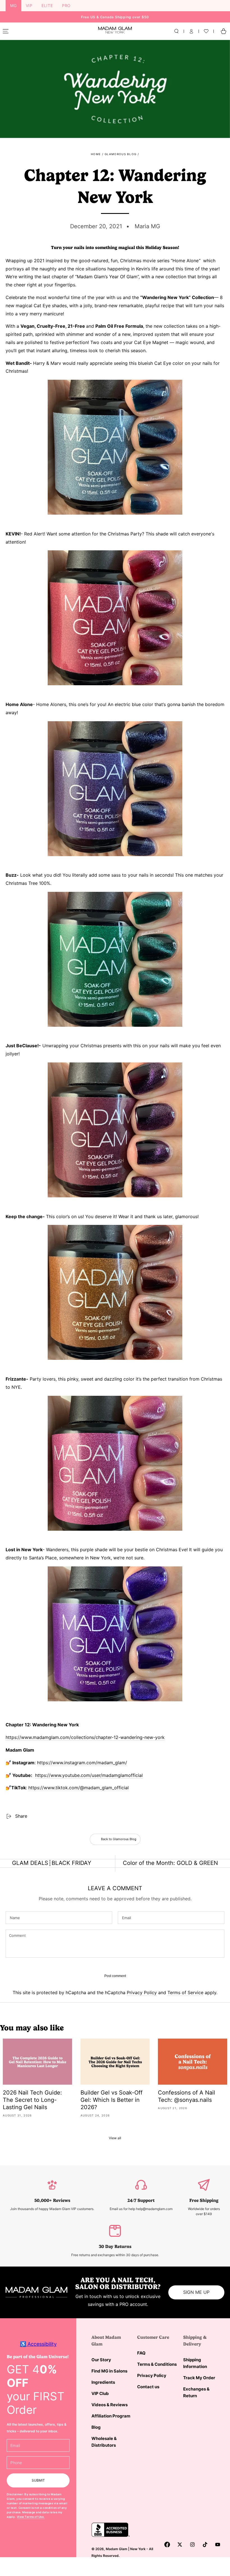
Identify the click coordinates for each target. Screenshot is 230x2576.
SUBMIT (38, 2480)
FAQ (141, 2353)
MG (13, 5)
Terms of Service (185, 1993)
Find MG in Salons (109, 2371)
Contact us (148, 2387)
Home (96, 154)
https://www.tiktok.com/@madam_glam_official (79, 1788)
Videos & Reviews (110, 2405)
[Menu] (6, 31)
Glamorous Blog (120, 154)
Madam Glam (117, 2549)
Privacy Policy (142, 1993)
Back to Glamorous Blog (119, 1839)
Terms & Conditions (157, 2364)
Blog (96, 2427)
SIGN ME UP (196, 2292)
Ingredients (103, 2382)
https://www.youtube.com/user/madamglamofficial (89, 1775)
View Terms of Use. (31, 2517)
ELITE (47, 5)
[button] (176, 31)
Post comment (115, 1976)
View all (115, 2138)
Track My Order (199, 2378)
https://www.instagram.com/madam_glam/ (82, 1763)
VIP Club (100, 2393)
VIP (29, 5)
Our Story (101, 2360)
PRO (66, 5)
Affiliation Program (111, 2416)
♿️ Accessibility (38, 2344)
